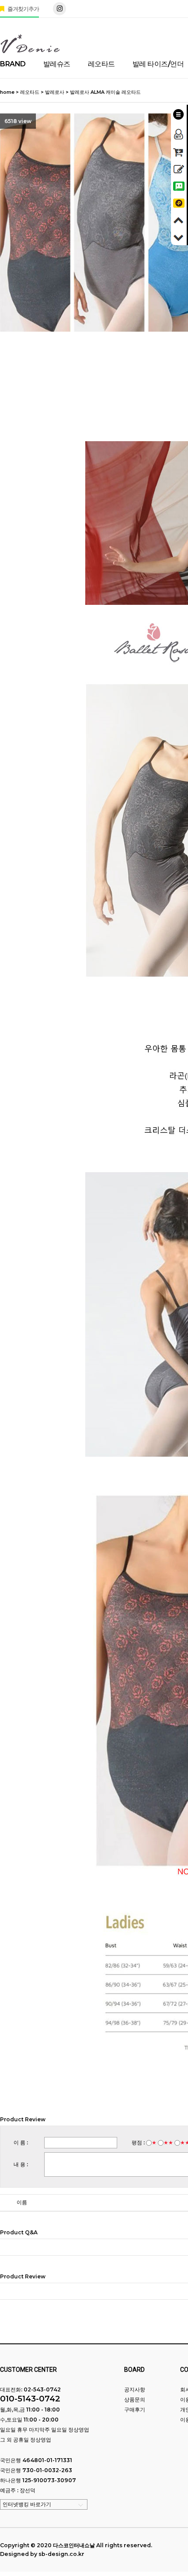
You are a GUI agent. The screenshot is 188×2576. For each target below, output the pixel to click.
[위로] (179, 219)
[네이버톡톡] (179, 185)
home (7, 92)
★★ (168, 2142)
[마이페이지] (179, 132)
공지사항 (135, 2389)
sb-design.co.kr (61, 2554)
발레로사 (55, 92)
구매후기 (135, 2410)
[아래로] (179, 236)
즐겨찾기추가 (23, 9)
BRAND (13, 64)
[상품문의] (179, 168)
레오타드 (101, 64)
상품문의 (135, 2399)
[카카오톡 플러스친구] (179, 202)
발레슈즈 (57, 64)
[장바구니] (179, 151)
